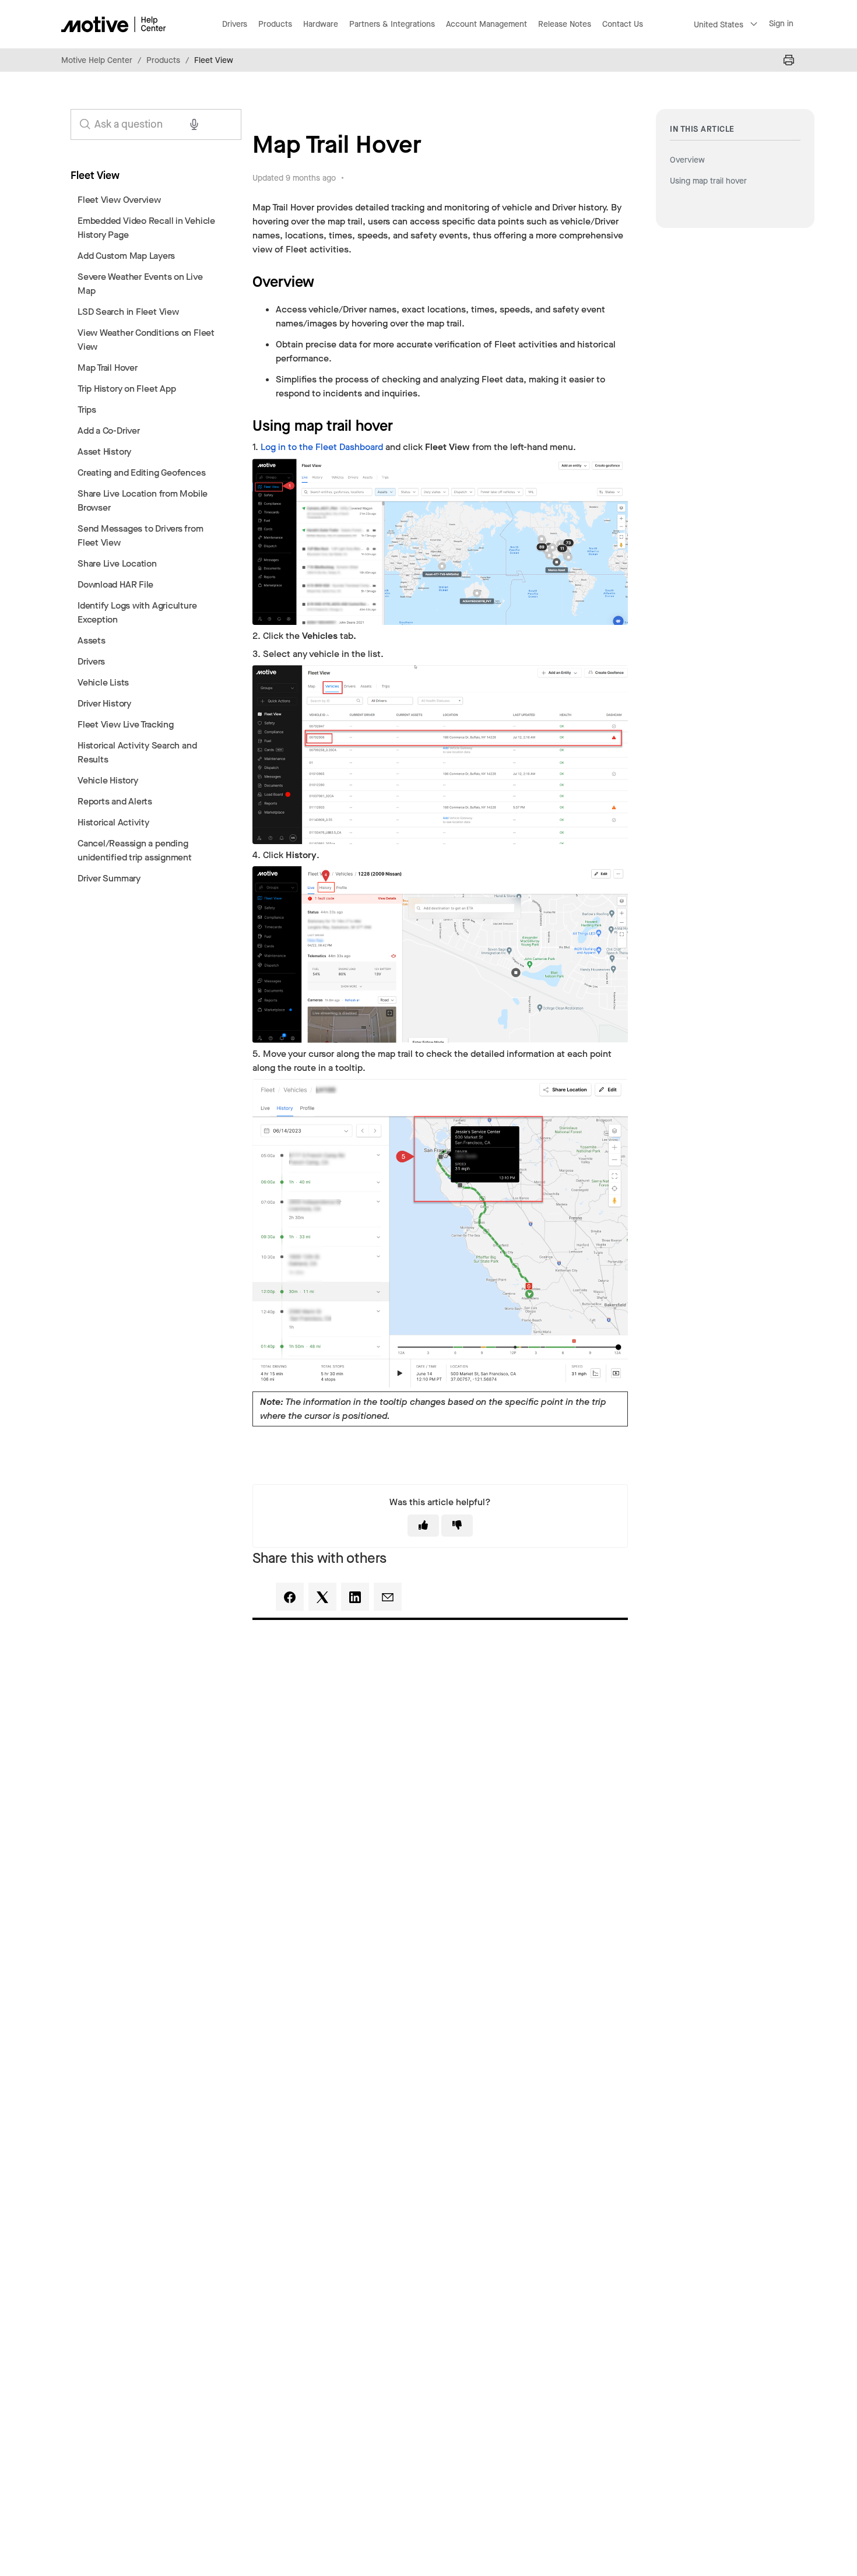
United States (719, 25)
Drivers (91, 661)
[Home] (114, 24)
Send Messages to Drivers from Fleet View (141, 535)
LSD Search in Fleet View (128, 312)
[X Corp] (322, 1597)
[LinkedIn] (355, 1597)
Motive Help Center (97, 60)
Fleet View (214, 60)
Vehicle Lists (103, 682)
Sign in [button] (781, 24)
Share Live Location (117, 563)
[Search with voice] (194, 124)
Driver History (104, 703)
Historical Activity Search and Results (137, 752)
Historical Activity (113, 822)
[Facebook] (290, 1597)
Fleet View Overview (119, 200)
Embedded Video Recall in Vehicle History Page (146, 228)
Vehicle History (108, 780)
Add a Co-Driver (109, 430)
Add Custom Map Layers (126, 256)
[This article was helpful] (423, 1526)
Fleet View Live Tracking (126, 724)
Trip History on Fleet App (127, 389)
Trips (87, 410)
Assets (92, 640)
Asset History (104, 451)
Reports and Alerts (115, 801)
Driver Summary (109, 878)
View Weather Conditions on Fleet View (146, 340)
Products (163, 60)
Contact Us (623, 24)
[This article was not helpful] (457, 1526)
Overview (687, 160)
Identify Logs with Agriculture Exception (137, 612)
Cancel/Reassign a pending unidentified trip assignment (135, 850)
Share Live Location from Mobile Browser (143, 500)
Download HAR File (115, 584)
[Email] (388, 1597)
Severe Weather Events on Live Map (140, 284)
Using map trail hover (710, 181)
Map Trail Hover (108, 368)
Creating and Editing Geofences (141, 472)
